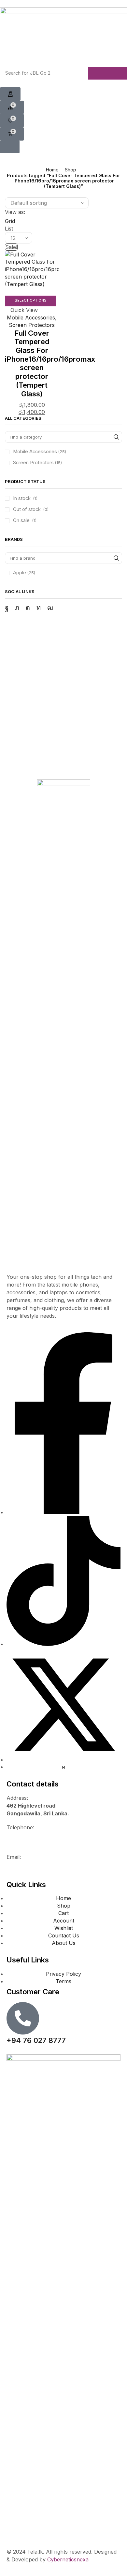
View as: (15, 212)
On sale (25, 520)
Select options (31, 300)
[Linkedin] (39, 608)
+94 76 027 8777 (29, 1835)
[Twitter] (17, 608)
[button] (10, 94)
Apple (24, 573)
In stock (25, 498)
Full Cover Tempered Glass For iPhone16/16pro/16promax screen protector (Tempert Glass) (50, 363)
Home (52, 170)
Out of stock (31, 509)
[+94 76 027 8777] (23, 2018)
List (9, 229)
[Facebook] (7, 608)
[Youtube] (50, 608)
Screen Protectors (32, 325)
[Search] (107, 73)
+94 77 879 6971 (28, 1843)
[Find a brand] (116, 558)
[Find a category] (116, 437)
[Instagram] (28, 608)
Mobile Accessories (31, 317)
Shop (71, 170)
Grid (10, 221)
